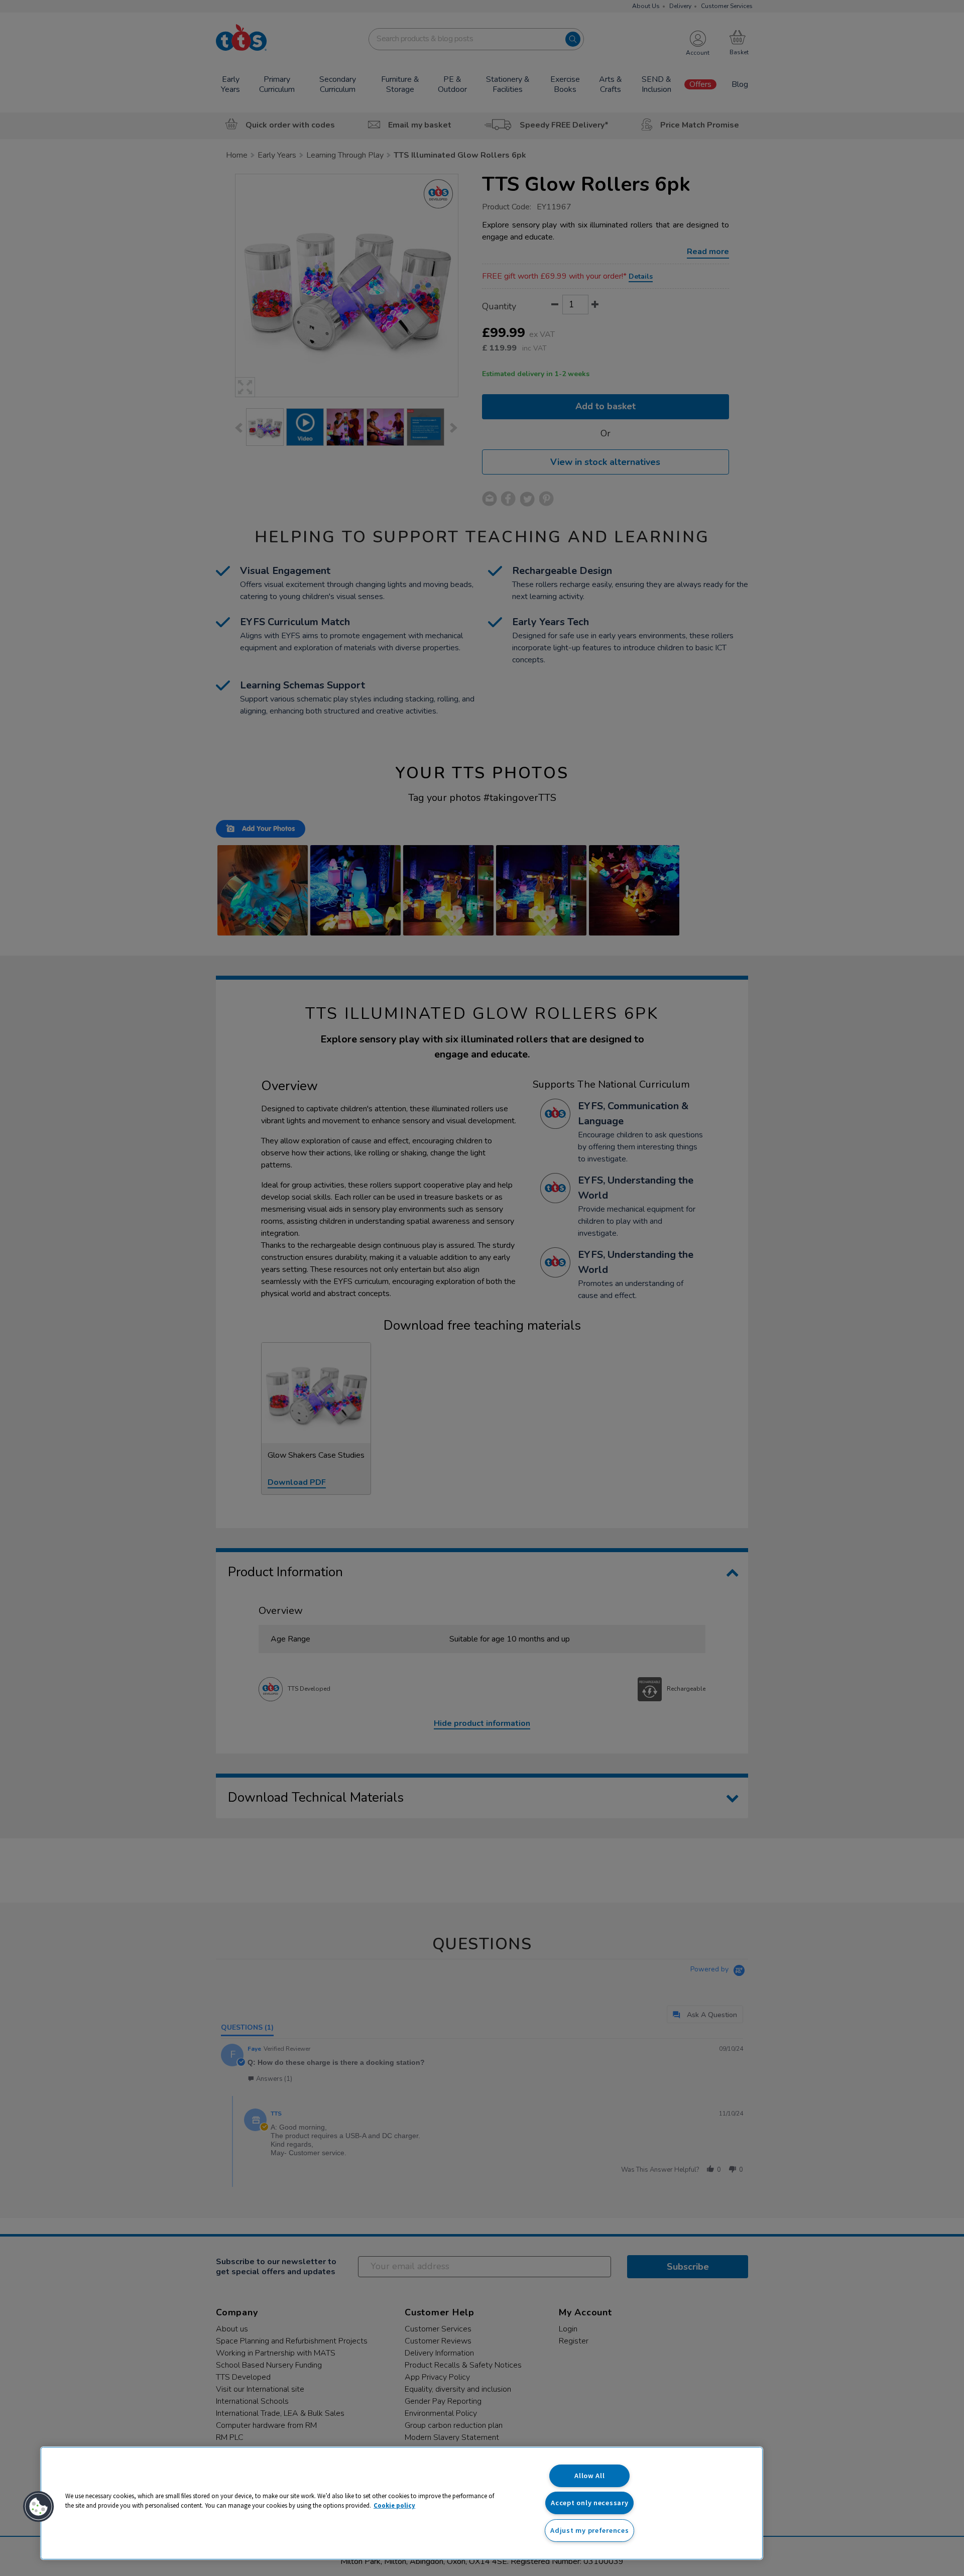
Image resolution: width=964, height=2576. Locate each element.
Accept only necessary (589, 2503)
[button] (39, 2507)
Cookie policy (394, 2505)
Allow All (589, 2476)
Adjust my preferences (589, 2530)
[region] (402, 2503)
